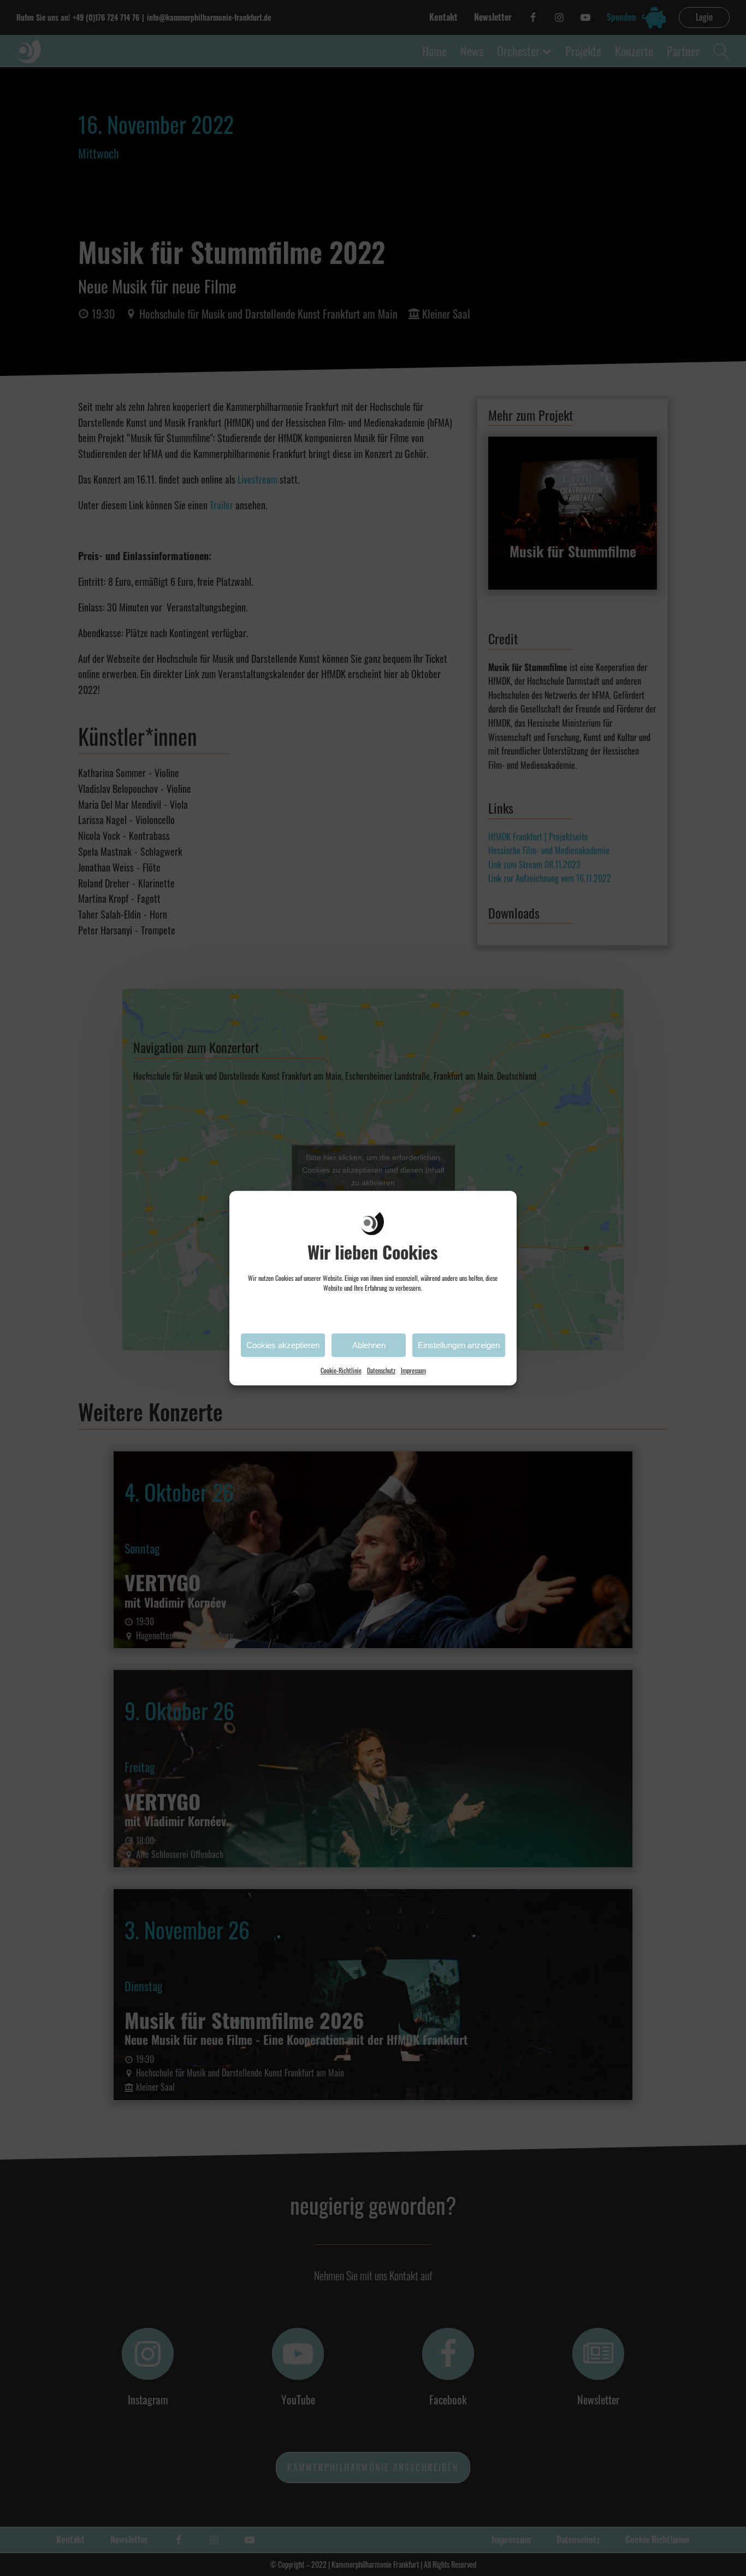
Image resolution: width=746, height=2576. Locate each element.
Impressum (413, 1370)
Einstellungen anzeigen (459, 1345)
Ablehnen (369, 1345)
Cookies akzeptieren (283, 1345)
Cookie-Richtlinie (341, 1370)
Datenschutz (381, 1370)
